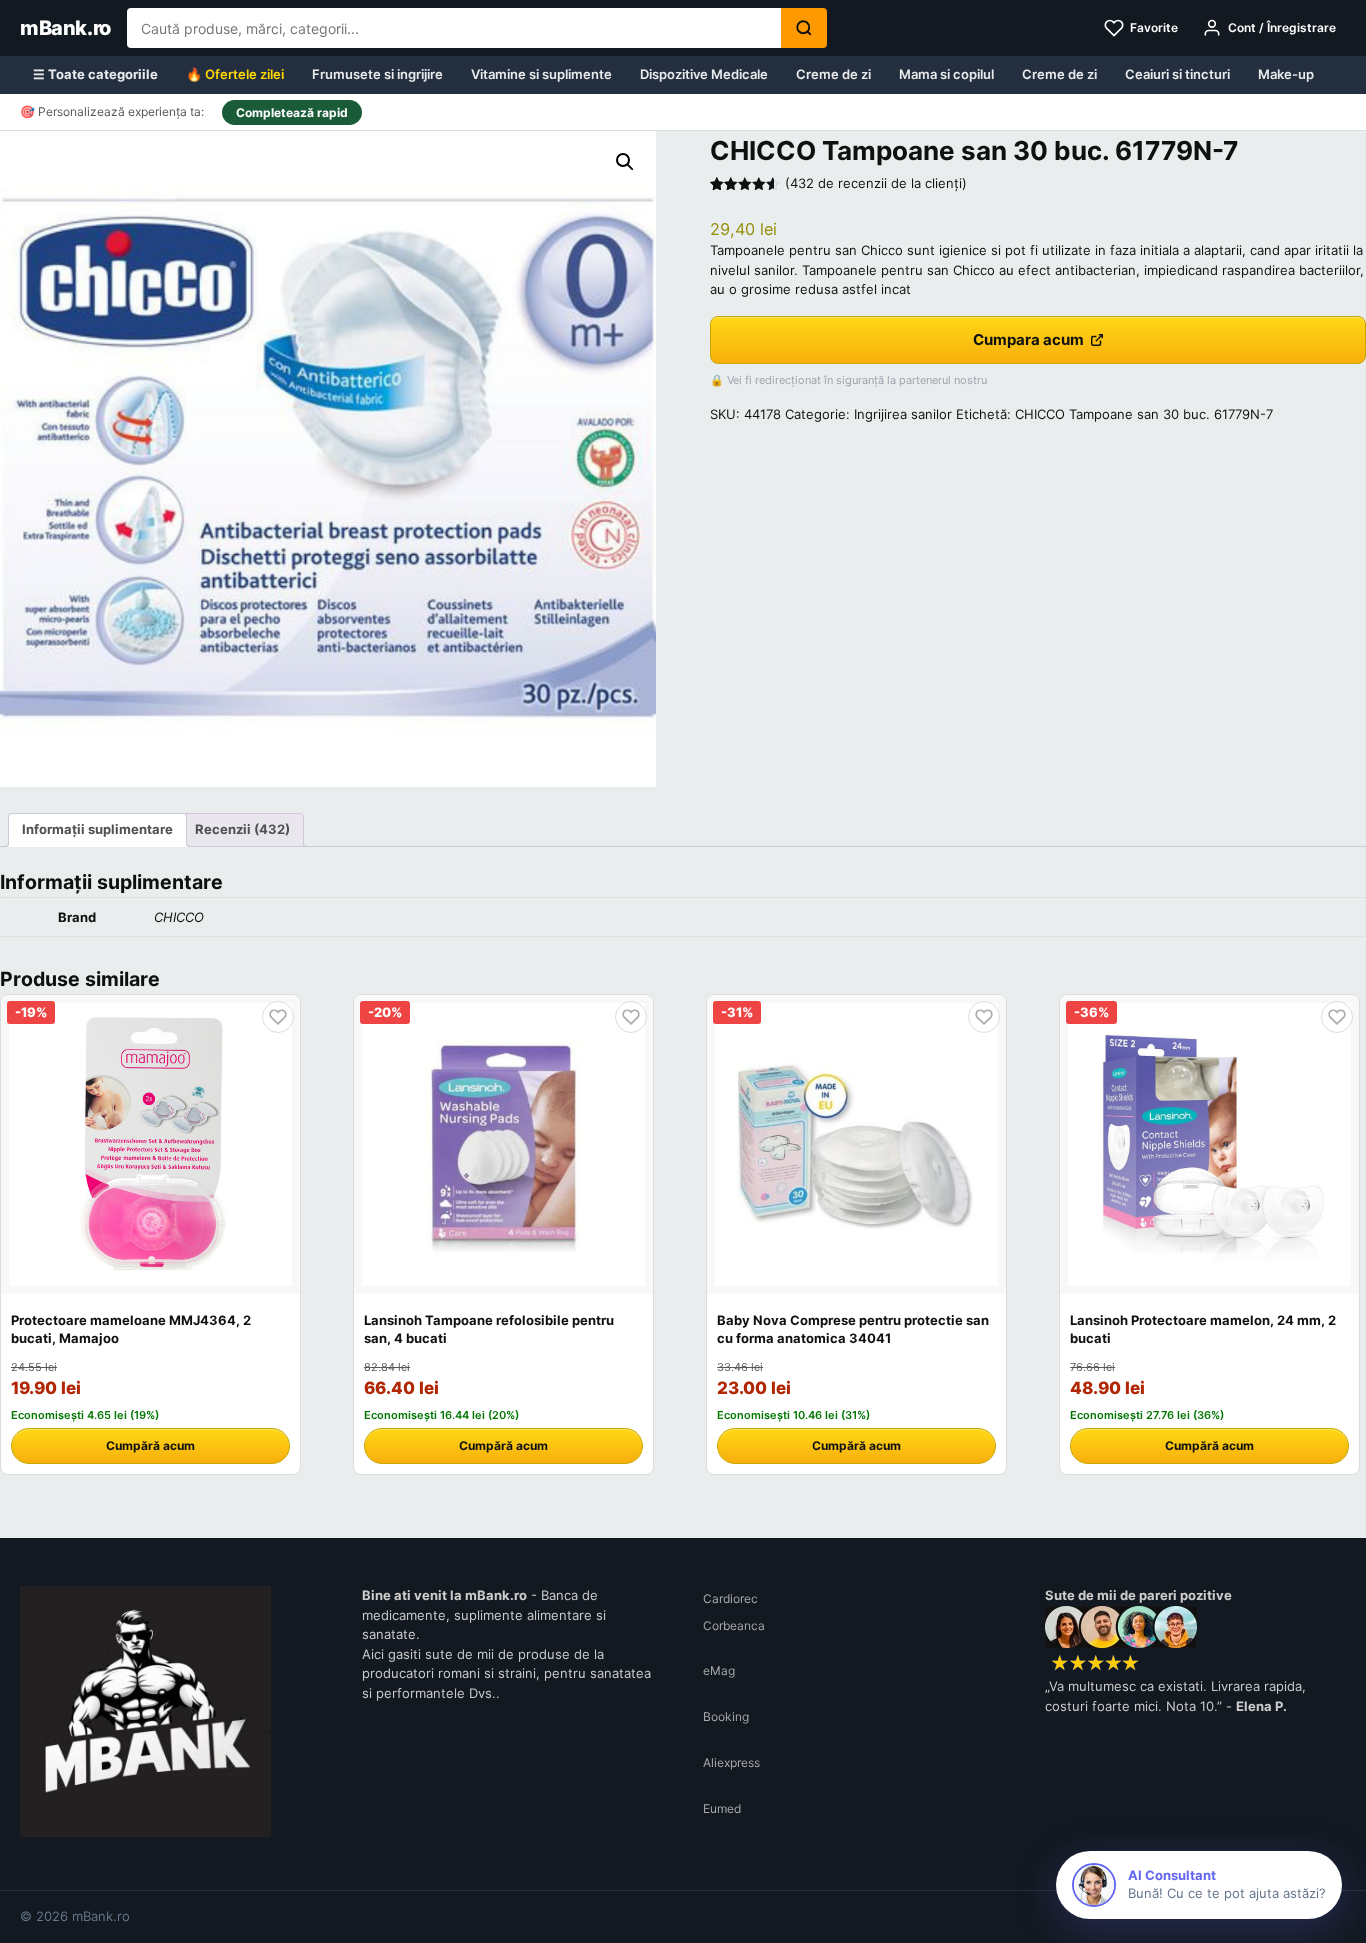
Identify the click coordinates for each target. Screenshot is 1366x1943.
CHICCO (179, 917)
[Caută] (804, 28)
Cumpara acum (1028, 339)
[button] (625, 162)
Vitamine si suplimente (541, 74)
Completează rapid (292, 112)
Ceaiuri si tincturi (1177, 74)
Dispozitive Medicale (704, 74)
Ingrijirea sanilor (903, 414)
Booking (726, 1716)
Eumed (722, 1808)
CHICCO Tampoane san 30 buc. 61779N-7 (1144, 414)
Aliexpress (731, 1762)
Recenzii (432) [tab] (242, 829)
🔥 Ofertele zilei (235, 74)
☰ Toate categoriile (95, 74)
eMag (719, 1670)
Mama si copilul (946, 74)
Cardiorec (730, 1598)
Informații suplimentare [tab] (97, 829)
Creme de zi (833, 74)
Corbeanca (734, 1625)
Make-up (1286, 74)
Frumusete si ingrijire (377, 74)
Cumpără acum (150, 1445)
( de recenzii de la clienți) (876, 183)
